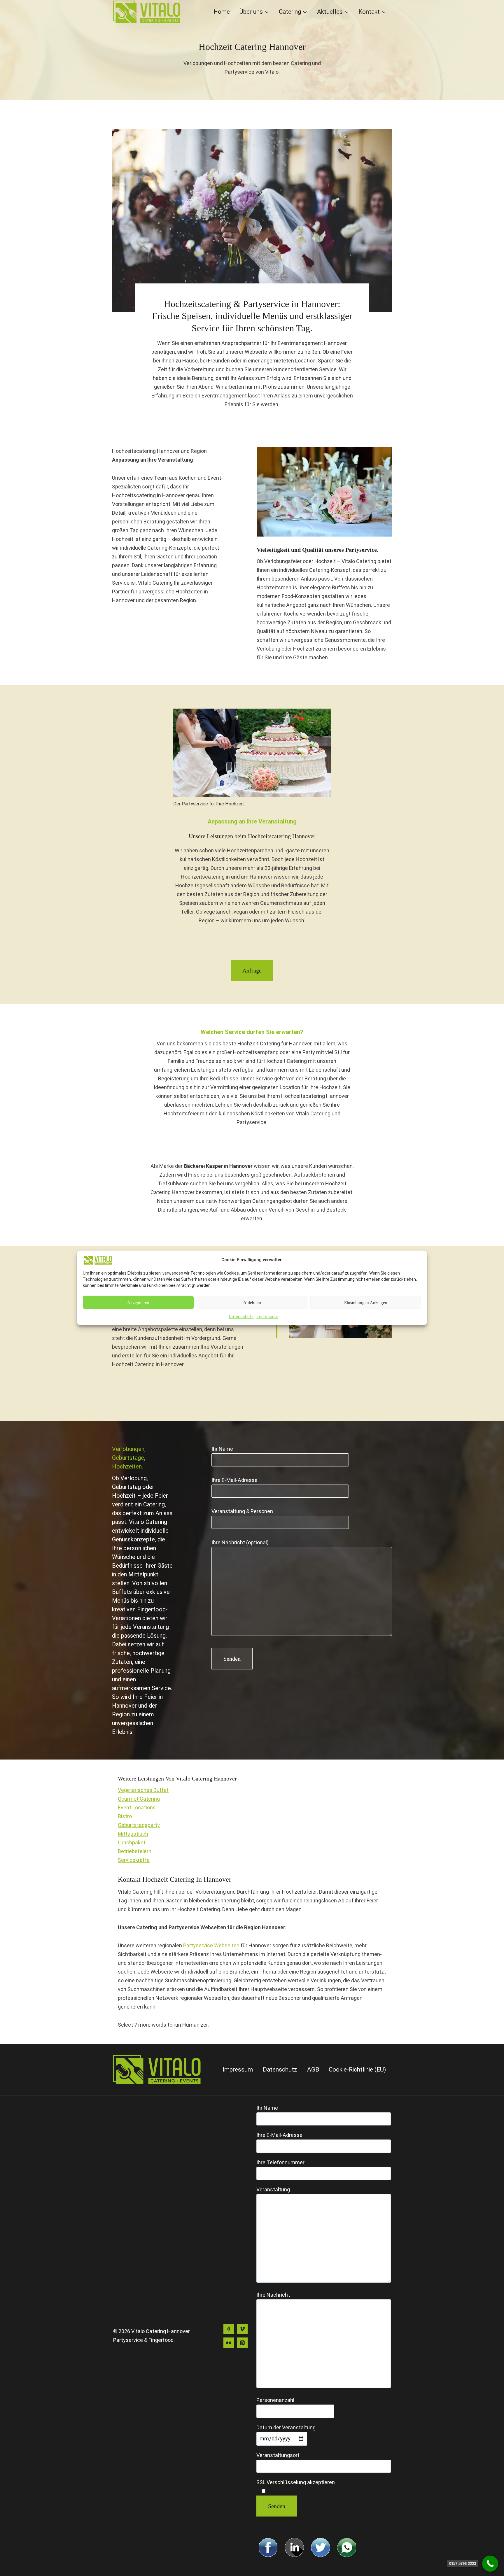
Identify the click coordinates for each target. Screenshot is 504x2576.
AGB (313, 2069)
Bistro (125, 1816)
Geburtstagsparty (139, 1825)
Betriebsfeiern (135, 1851)
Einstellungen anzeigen (366, 1303)
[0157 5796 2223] (490, 2564)
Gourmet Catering (139, 1799)
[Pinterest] (242, 2343)
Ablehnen (252, 1303)
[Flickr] (229, 2343)
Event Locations (137, 1807)
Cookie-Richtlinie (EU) (357, 2069)
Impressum (267, 1317)
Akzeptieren (138, 1303)
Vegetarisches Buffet (143, 1790)
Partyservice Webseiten (211, 1945)
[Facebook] (229, 2329)
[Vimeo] (242, 2329)
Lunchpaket (132, 1842)
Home (222, 12)
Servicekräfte (134, 1860)
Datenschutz (241, 1317)
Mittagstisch (133, 1834)
